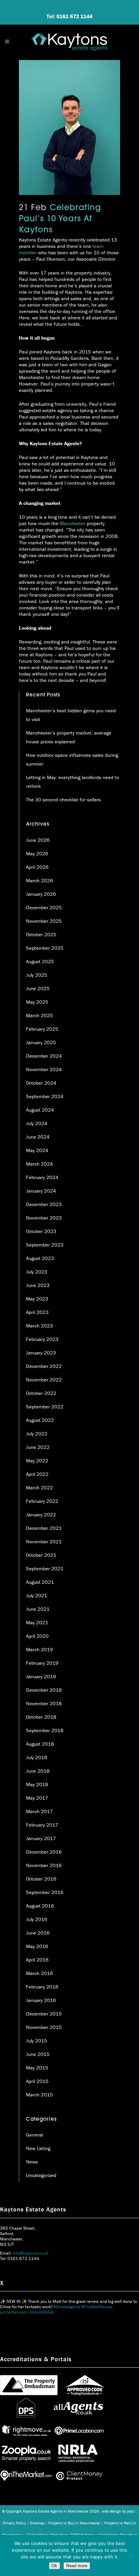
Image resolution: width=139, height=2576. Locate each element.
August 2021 (40, 1582)
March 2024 (39, 1164)
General (34, 2135)
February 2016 (42, 1987)
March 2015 (39, 2095)
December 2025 (44, 907)
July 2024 (37, 1123)
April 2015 (37, 2081)
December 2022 (44, 1366)
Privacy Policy (14, 2523)
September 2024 (45, 1096)
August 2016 (40, 1906)
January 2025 (41, 1042)
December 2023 (44, 1204)
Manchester (73, 523)
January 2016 (41, 2000)
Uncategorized (41, 2175)
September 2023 (45, 1245)
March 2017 (39, 1811)
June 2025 (38, 988)
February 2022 (42, 1501)
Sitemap (37, 2523)
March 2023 (39, 1326)
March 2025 (39, 1015)
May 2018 (37, 1784)
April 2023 (37, 1312)
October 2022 (41, 1393)
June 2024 (38, 1137)
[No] (131, 2555)
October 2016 (41, 1879)
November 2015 (44, 2027)
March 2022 (39, 1487)
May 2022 (37, 1461)
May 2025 (37, 1002)
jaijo (130, 2511)
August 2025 (40, 961)
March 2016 (39, 1973)
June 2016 (38, 1933)
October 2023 (41, 1231)
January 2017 (41, 1838)
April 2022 (37, 1474)
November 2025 (44, 921)
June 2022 (38, 1447)
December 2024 (44, 1056)
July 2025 (37, 975)
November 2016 (44, 1865)
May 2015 (37, 2068)
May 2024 (37, 1150)
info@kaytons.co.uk (31, 2253)
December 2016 (44, 1852)
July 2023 (37, 1272)
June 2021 (38, 1609)
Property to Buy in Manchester (74, 2523)
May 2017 (37, 1798)
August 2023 (40, 1258)
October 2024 (41, 1083)
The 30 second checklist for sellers (63, 799)
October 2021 (41, 1555)
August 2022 (40, 1420)
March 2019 (39, 1649)
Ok (54, 2566)
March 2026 (39, 880)
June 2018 (38, 1771)
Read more (77, 2566)
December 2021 (44, 1528)
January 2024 (41, 1191)
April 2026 (37, 867)
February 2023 (42, 1339)
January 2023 (41, 1353)
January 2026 (41, 894)
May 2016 (37, 1946)
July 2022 (37, 1434)
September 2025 (45, 948)
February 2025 (42, 1029)
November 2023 (44, 1218)
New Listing (38, 2148)
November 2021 (44, 1541)
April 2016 (37, 1960)
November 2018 (44, 1703)
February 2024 (42, 1177)
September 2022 (45, 1407)
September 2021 (45, 1568)
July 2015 (37, 2041)
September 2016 (45, 1892)
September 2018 (45, 1730)
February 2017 (42, 1825)
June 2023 (38, 1285)
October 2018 (41, 1717)
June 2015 (38, 2054)
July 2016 (37, 1919)
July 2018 (37, 1757)
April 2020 (37, 1636)
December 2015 (44, 2014)
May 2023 (37, 1299)
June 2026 (38, 840)
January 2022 (41, 1514)
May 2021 (37, 1622)
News (32, 2162)
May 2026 (37, 853)
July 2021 (37, 1595)
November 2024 (44, 1069)
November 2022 (44, 1380)
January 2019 (41, 1676)
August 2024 (40, 1110)
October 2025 (41, 934)
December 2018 (44, 1690)
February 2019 (42, 1663)
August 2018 (40, 1744)
